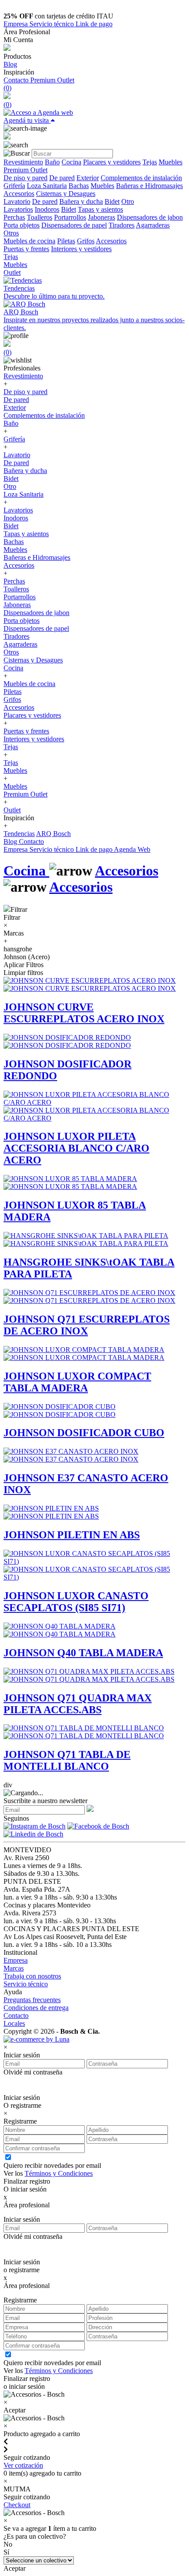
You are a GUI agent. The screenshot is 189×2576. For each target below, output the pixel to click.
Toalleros (40, 217)
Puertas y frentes (26, 249)
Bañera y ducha (81, 201)
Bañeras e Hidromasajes (149, 186)
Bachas (79, 186)
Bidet (112, 201)
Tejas (150, 162)
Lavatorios (18, 209)
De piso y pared (25, 178)
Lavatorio (17, 201)
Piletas (66, 241)
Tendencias (19, 834)
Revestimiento (23, 162)
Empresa (16, 24)
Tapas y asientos (100, 209)
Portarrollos (70, 217)
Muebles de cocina (29, 241)
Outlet (12, 272)
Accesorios (19, 194)
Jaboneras (102, 217)
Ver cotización (23, 2465)
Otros (11, 233)
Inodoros (47, 209)
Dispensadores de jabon (150, 217)
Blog (10, 64)
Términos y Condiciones (59, 2173)
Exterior (88, 178)
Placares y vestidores (112, 162)
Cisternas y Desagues (66, 194)
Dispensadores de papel (74, 225)
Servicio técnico (53, 24)
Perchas (14, 217)
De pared (62, 178)
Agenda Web (132, 849)
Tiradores (122, 225)
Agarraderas (153, 225)
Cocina (71, 162)
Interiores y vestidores (81, 249)
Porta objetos (22, 225)
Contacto (17, 80)
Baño (52, 162)
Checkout (17, 2505)
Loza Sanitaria (47, 186)
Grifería (14, 186)
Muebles (171, 162)
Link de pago (94, 24)
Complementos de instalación (141, 178)
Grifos (86, 241)
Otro (128, 201)
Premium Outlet (52, 80)
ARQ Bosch (53, 834)
